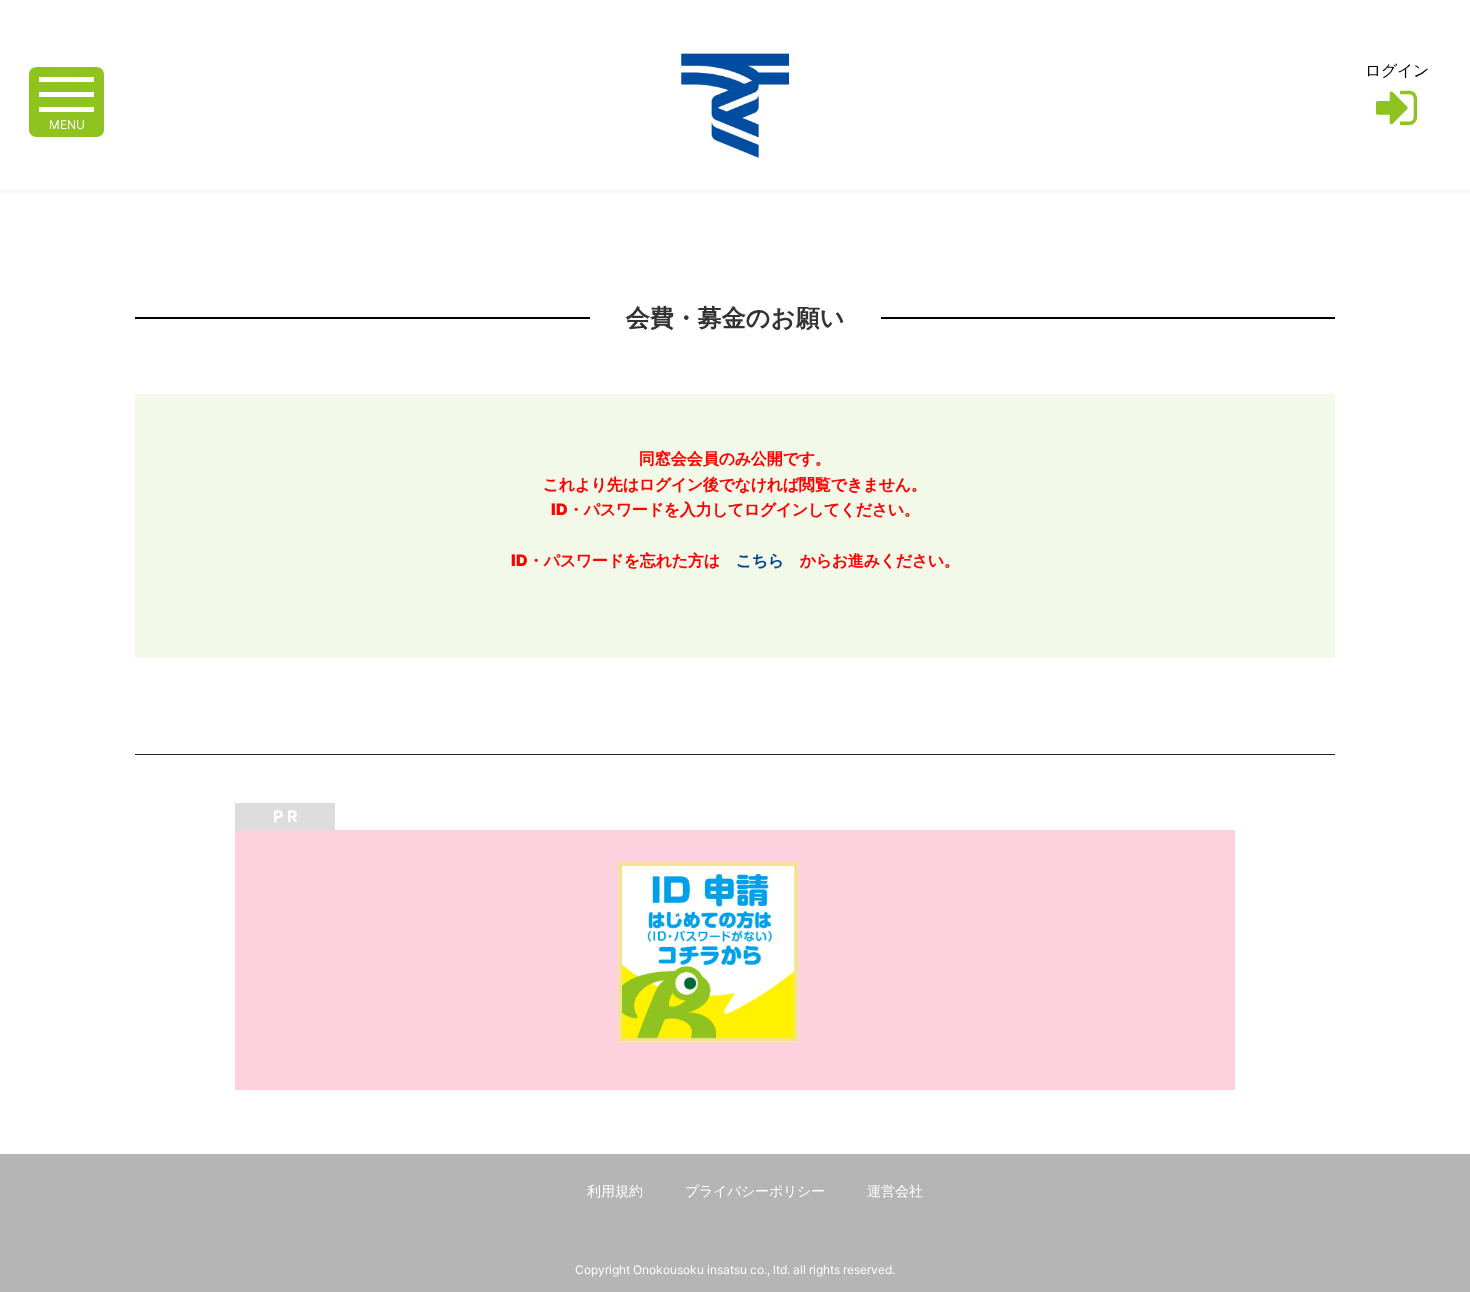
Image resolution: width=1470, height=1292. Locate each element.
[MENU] (66, 92)
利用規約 (615, 1190)
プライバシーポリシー (755, 1190)
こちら (760, 560)
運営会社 (895, 1190)
